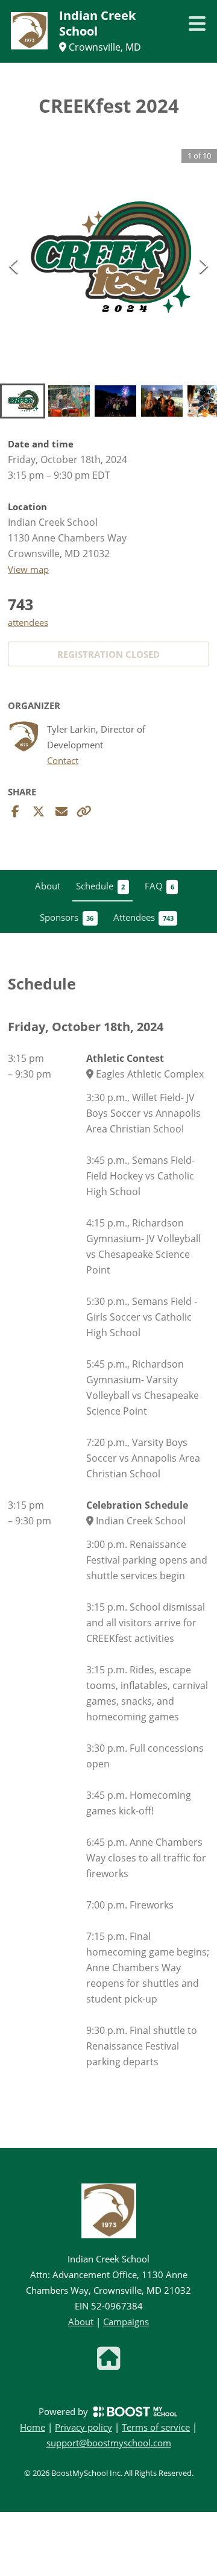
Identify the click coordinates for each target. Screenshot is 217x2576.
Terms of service (156, 2427)
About (81, 2322)
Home (33, 2427)
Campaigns (126, 2322)
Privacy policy (83, 2427)
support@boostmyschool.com (109, 2443)
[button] (108, 257)
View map (28, 569)
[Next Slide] (204, 265)
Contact (63, 761)
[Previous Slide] (13, 265)
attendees (28, 622)
